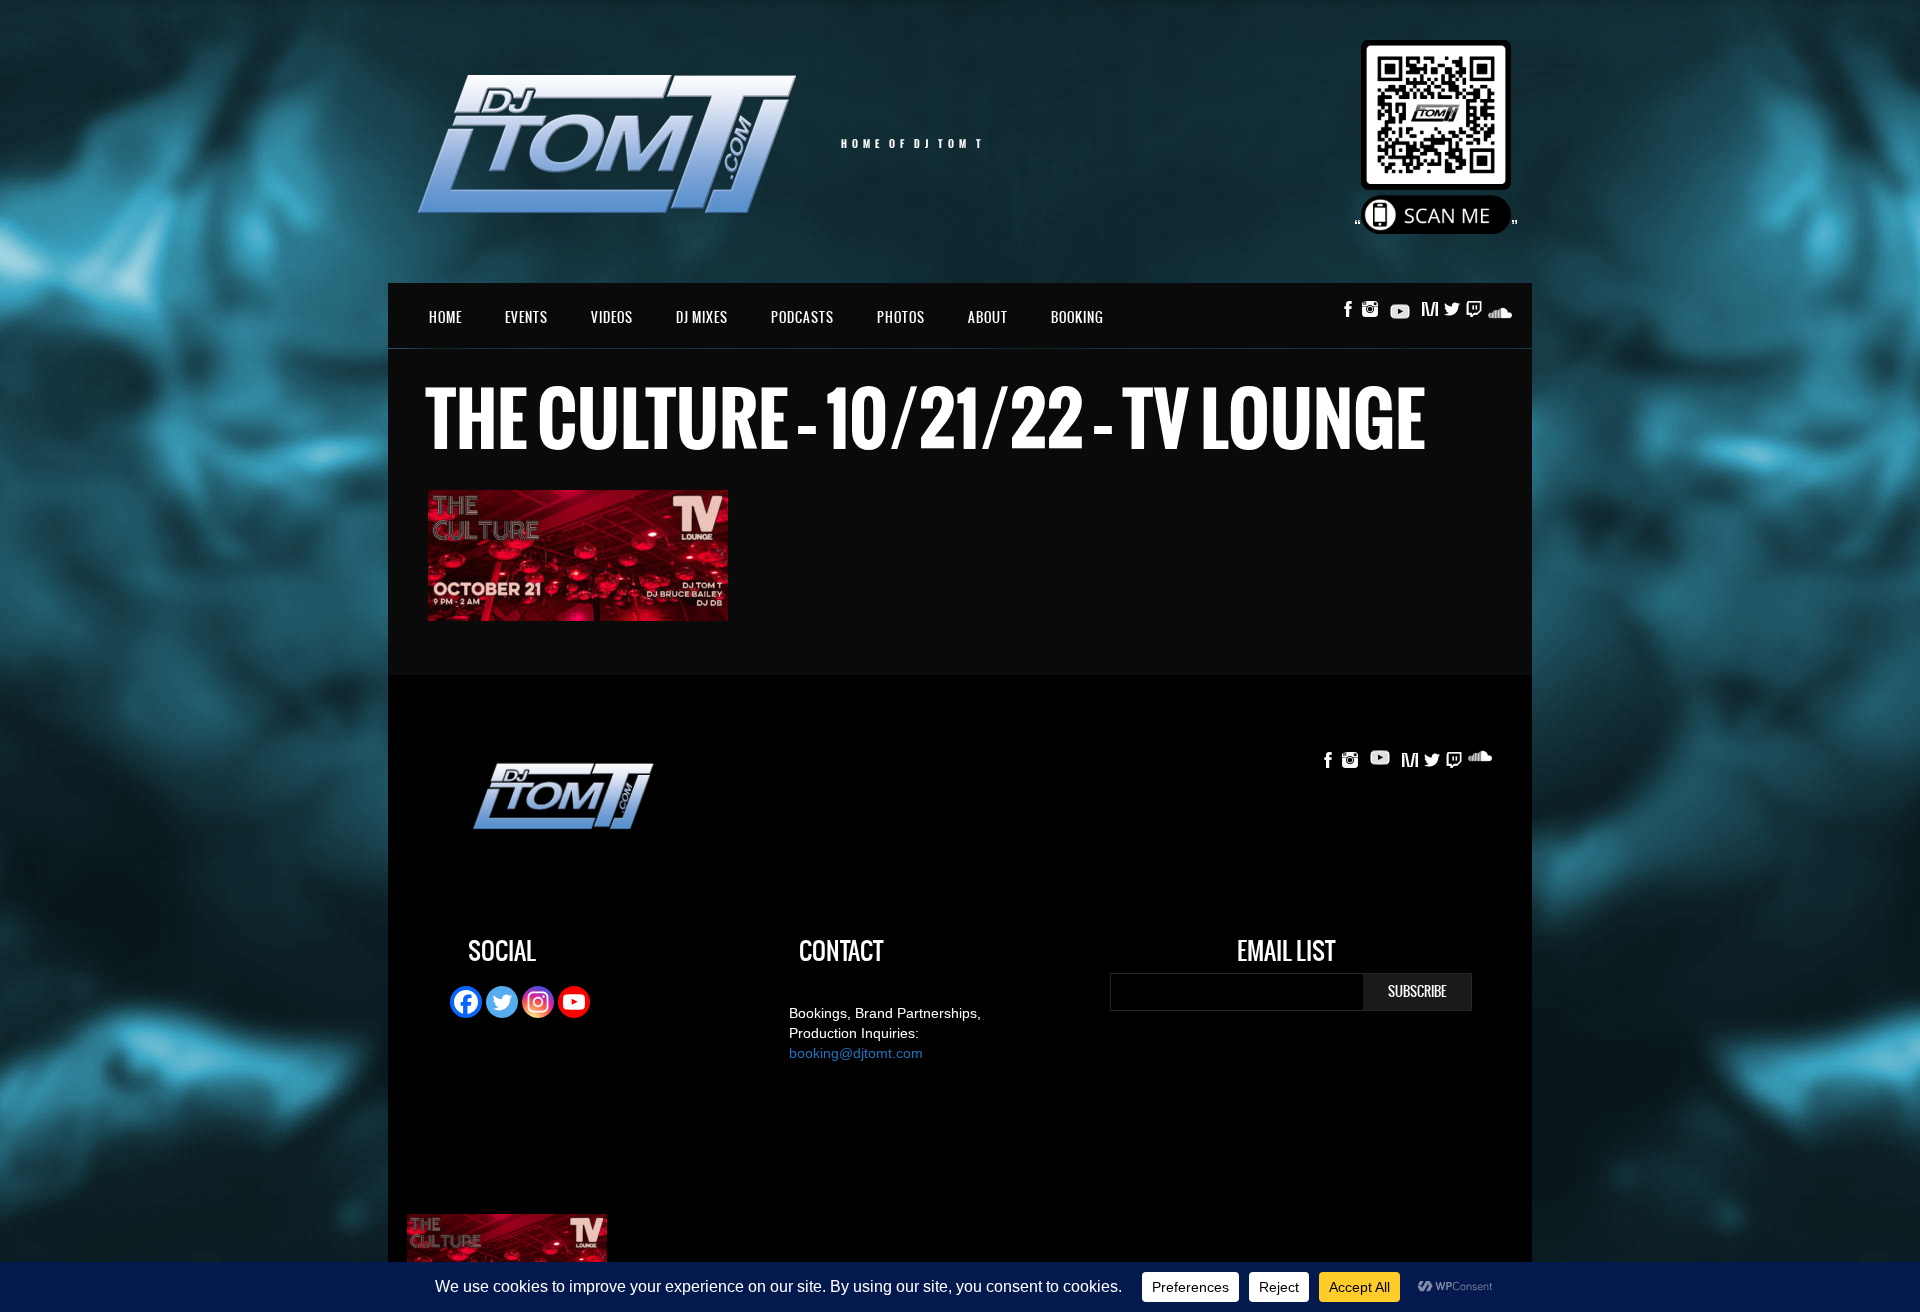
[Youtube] (574, 1002)
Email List (1286, 954)
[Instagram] (538, 1002)
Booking (1077, 317)
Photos (901, 317)
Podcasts (802, 317)
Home (445, 317)
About (988, 317)
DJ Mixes (702, 317)
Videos (612, 317)
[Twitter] (502, 1002)
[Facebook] (466, 1002)
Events (526, 317)
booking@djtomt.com (856, 1053)
